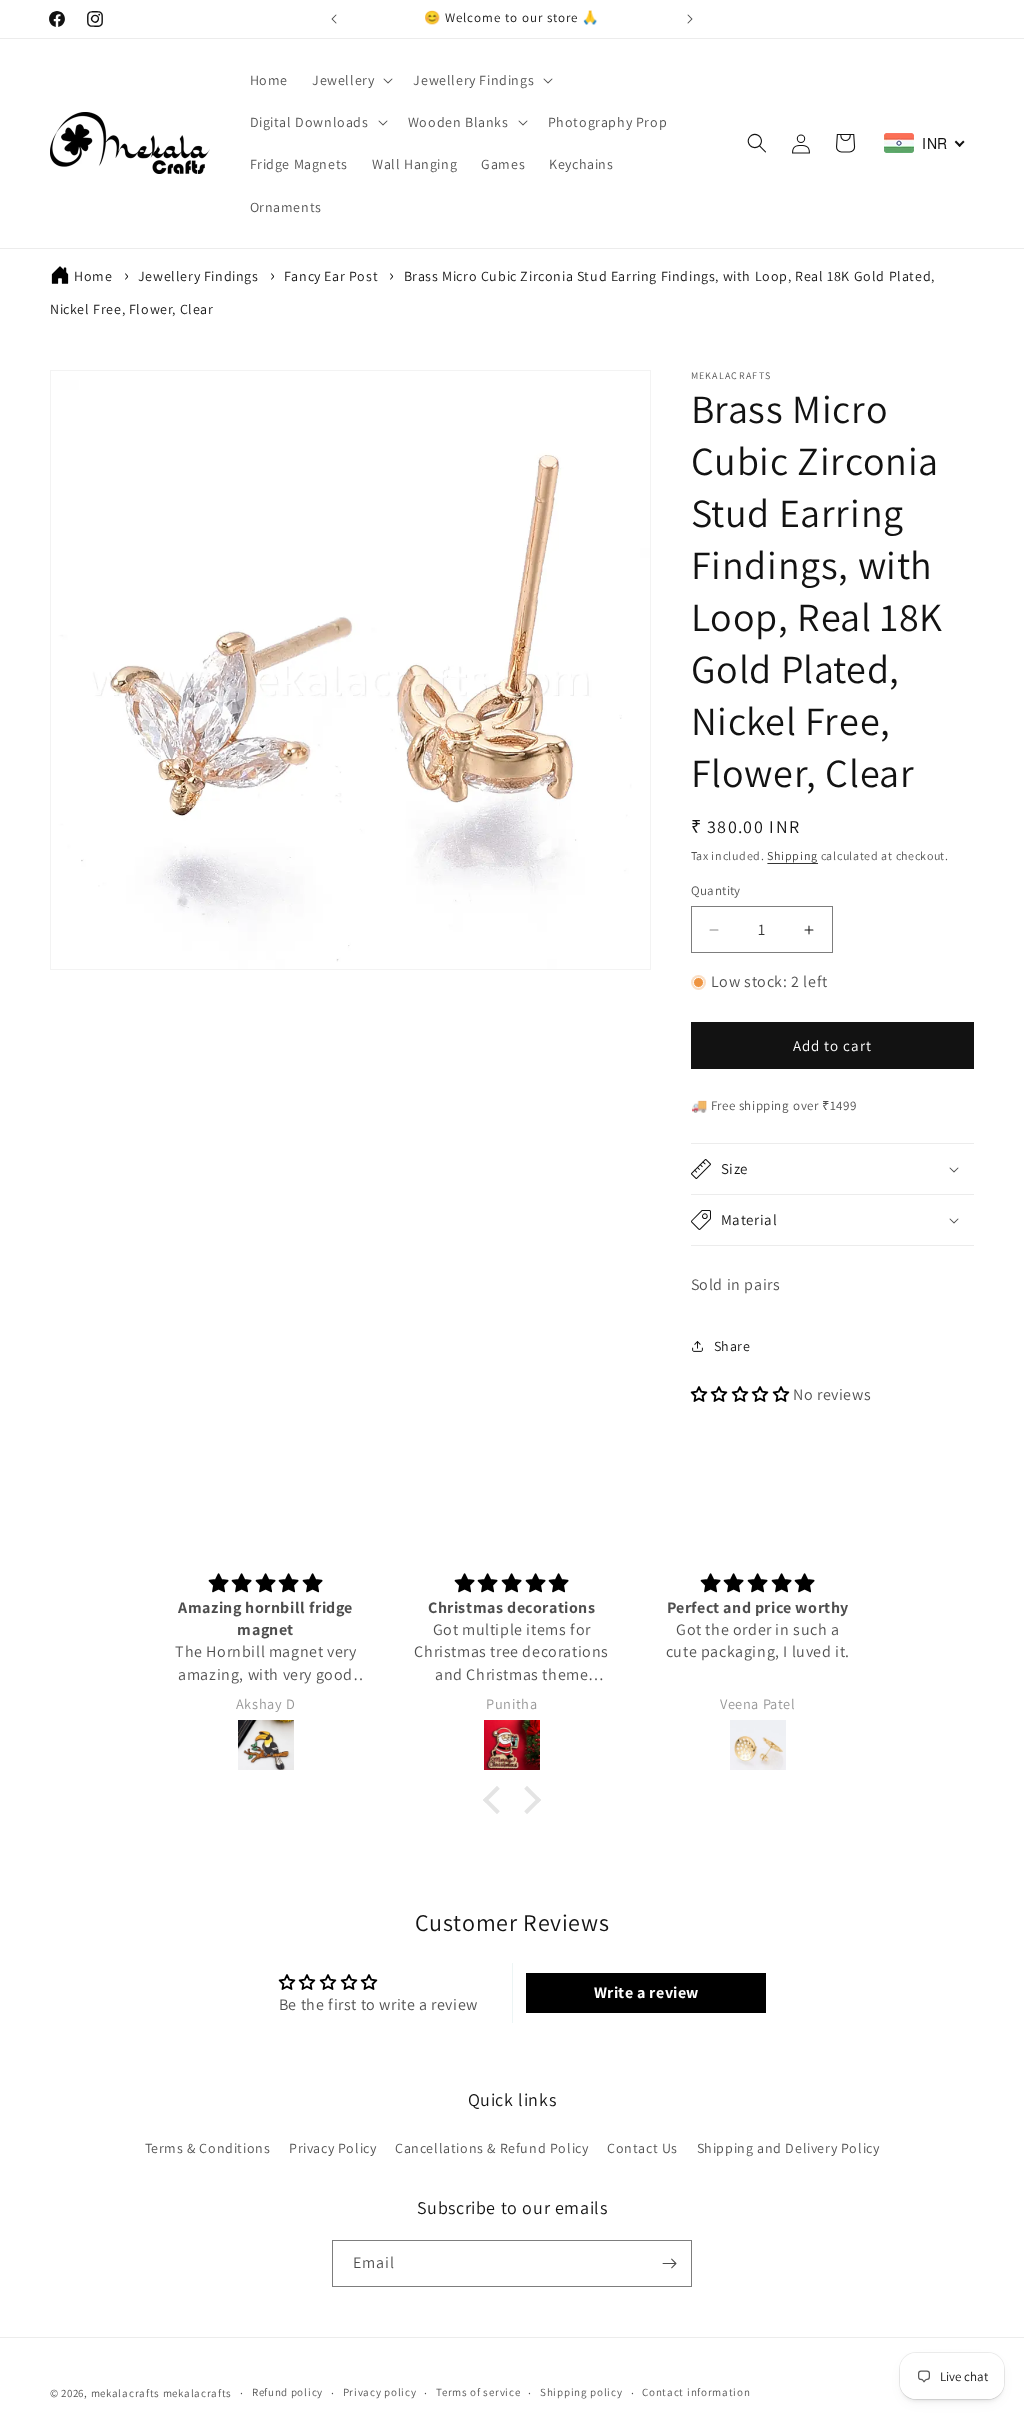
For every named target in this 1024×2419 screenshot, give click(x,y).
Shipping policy (581, 2392)
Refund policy (287, 2392)
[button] (350, 80)
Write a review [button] (646, 1992)
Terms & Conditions (208, 2148)
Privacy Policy (332, 2148)
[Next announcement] (690, 19)
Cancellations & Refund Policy (491, 2148)
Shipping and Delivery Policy (788, 2148)
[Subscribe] (669, 2263)
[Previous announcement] (334, 19)
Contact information (696, 2392)
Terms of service (478, 2392)
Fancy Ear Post (331, 276)
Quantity (716, 890)
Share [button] (732, 1346)
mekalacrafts (125, 2393)
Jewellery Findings (198, 276)
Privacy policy (380, 2392)
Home (93, 276)
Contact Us (642, 2148)
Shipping (792, 855)
